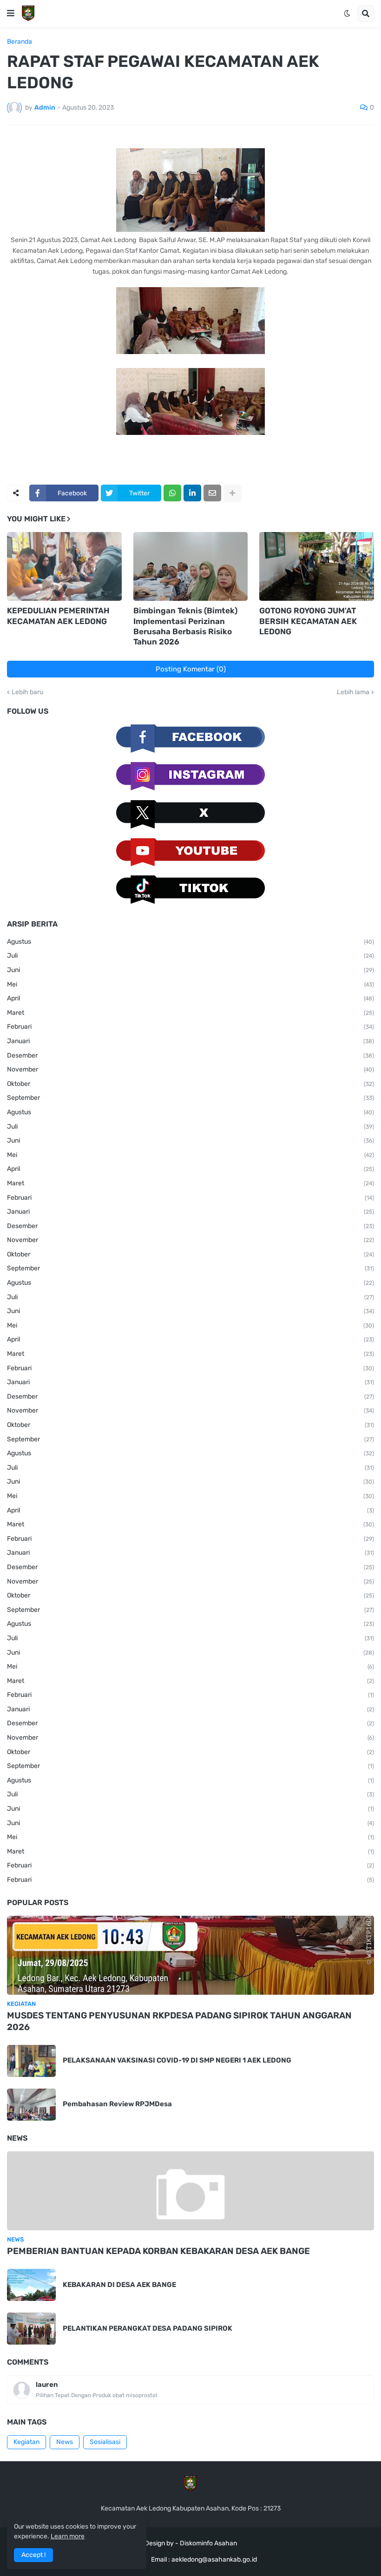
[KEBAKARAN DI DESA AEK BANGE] (31, 2285)
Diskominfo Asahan (208, 2543)
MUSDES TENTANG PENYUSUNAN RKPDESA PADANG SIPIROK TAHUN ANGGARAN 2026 (179, 2021)
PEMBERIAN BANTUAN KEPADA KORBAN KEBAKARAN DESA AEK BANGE (158, 2251)
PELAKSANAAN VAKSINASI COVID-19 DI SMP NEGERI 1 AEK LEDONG (177, 2060)
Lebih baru (27, 692)
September (190, 1098)
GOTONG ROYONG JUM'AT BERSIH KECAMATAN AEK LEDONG (308, 621)
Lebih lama (353, 692)
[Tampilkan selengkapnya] (232, 493)
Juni (190, 970)
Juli (190, 956)
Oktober (190, 1084)
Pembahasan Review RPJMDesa (117, 2104)
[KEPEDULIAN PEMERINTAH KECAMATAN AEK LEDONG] (64, 566)
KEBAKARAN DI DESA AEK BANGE (119, 2285)
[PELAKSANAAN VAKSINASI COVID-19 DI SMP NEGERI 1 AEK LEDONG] (31, 2061)
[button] (11, 13)
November (190, 1069)
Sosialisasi (105, 2442)
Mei (190, 984)
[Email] (212, 493)
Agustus (190, 942)
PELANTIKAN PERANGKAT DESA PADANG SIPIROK (148, 2328)
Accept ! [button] (33, 2555)
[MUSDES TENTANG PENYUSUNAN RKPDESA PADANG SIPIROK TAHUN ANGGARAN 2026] (190, 1955)
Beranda (20, 42)
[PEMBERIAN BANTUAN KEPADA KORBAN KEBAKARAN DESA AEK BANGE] (190, 2191)
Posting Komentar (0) (191, 669)
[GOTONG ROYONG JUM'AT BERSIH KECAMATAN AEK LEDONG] (317, 566)
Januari (190, 1041)
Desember (190, 1055)
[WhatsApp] (172, 493)
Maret (190, 1013)
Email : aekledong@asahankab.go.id (204, 2560)
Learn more (68, 2536)
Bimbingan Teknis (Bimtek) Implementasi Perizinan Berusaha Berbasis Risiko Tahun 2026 (185, 626)
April (190, 998)
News (65, 2442)
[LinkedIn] (192, 493)
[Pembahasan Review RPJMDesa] (31, 2105)
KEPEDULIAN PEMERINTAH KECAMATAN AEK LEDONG (58, 616)
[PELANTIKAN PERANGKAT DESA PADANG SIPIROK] (31, 2329)
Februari (190, 1027)
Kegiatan (26, 2442)
